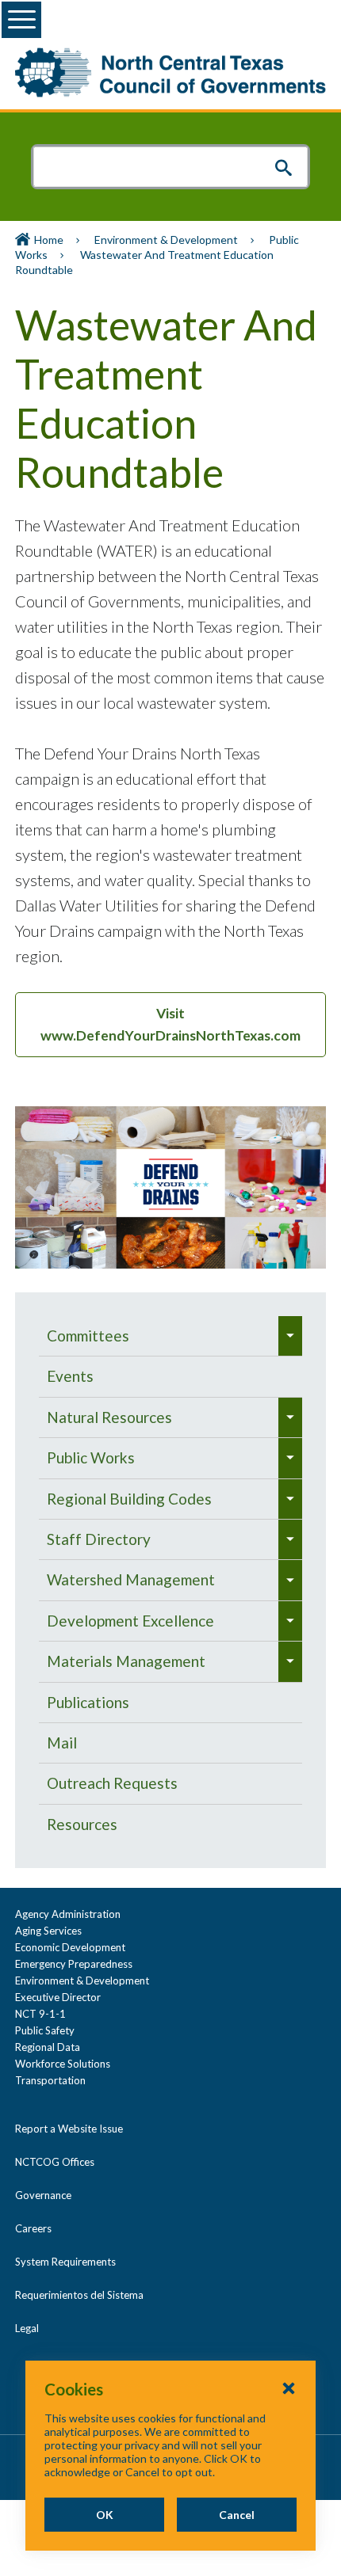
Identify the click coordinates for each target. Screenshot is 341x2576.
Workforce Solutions (63, 2064)
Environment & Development (166, 240)
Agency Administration (68, 1914)
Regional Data (48, 2047)
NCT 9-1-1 (40, 2014)
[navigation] (170, 1580)
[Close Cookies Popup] (289, 2388)
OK (105, 2515)
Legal (27, 2328)
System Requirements (65, 2262)
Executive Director (58, 1997)
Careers (33, 2228)
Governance (43, 2195)
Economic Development (70, 1947)
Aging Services (48, 1931)
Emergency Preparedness (74, 1964)
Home (49, 240)
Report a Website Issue (69, 2129)
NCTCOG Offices (55, 2162)
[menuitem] (159, 1336)
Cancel (237, 2515)
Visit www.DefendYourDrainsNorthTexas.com (170, 1024)
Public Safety (45, 2030)
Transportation (50, 2080)
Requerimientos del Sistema (79, 2295)
